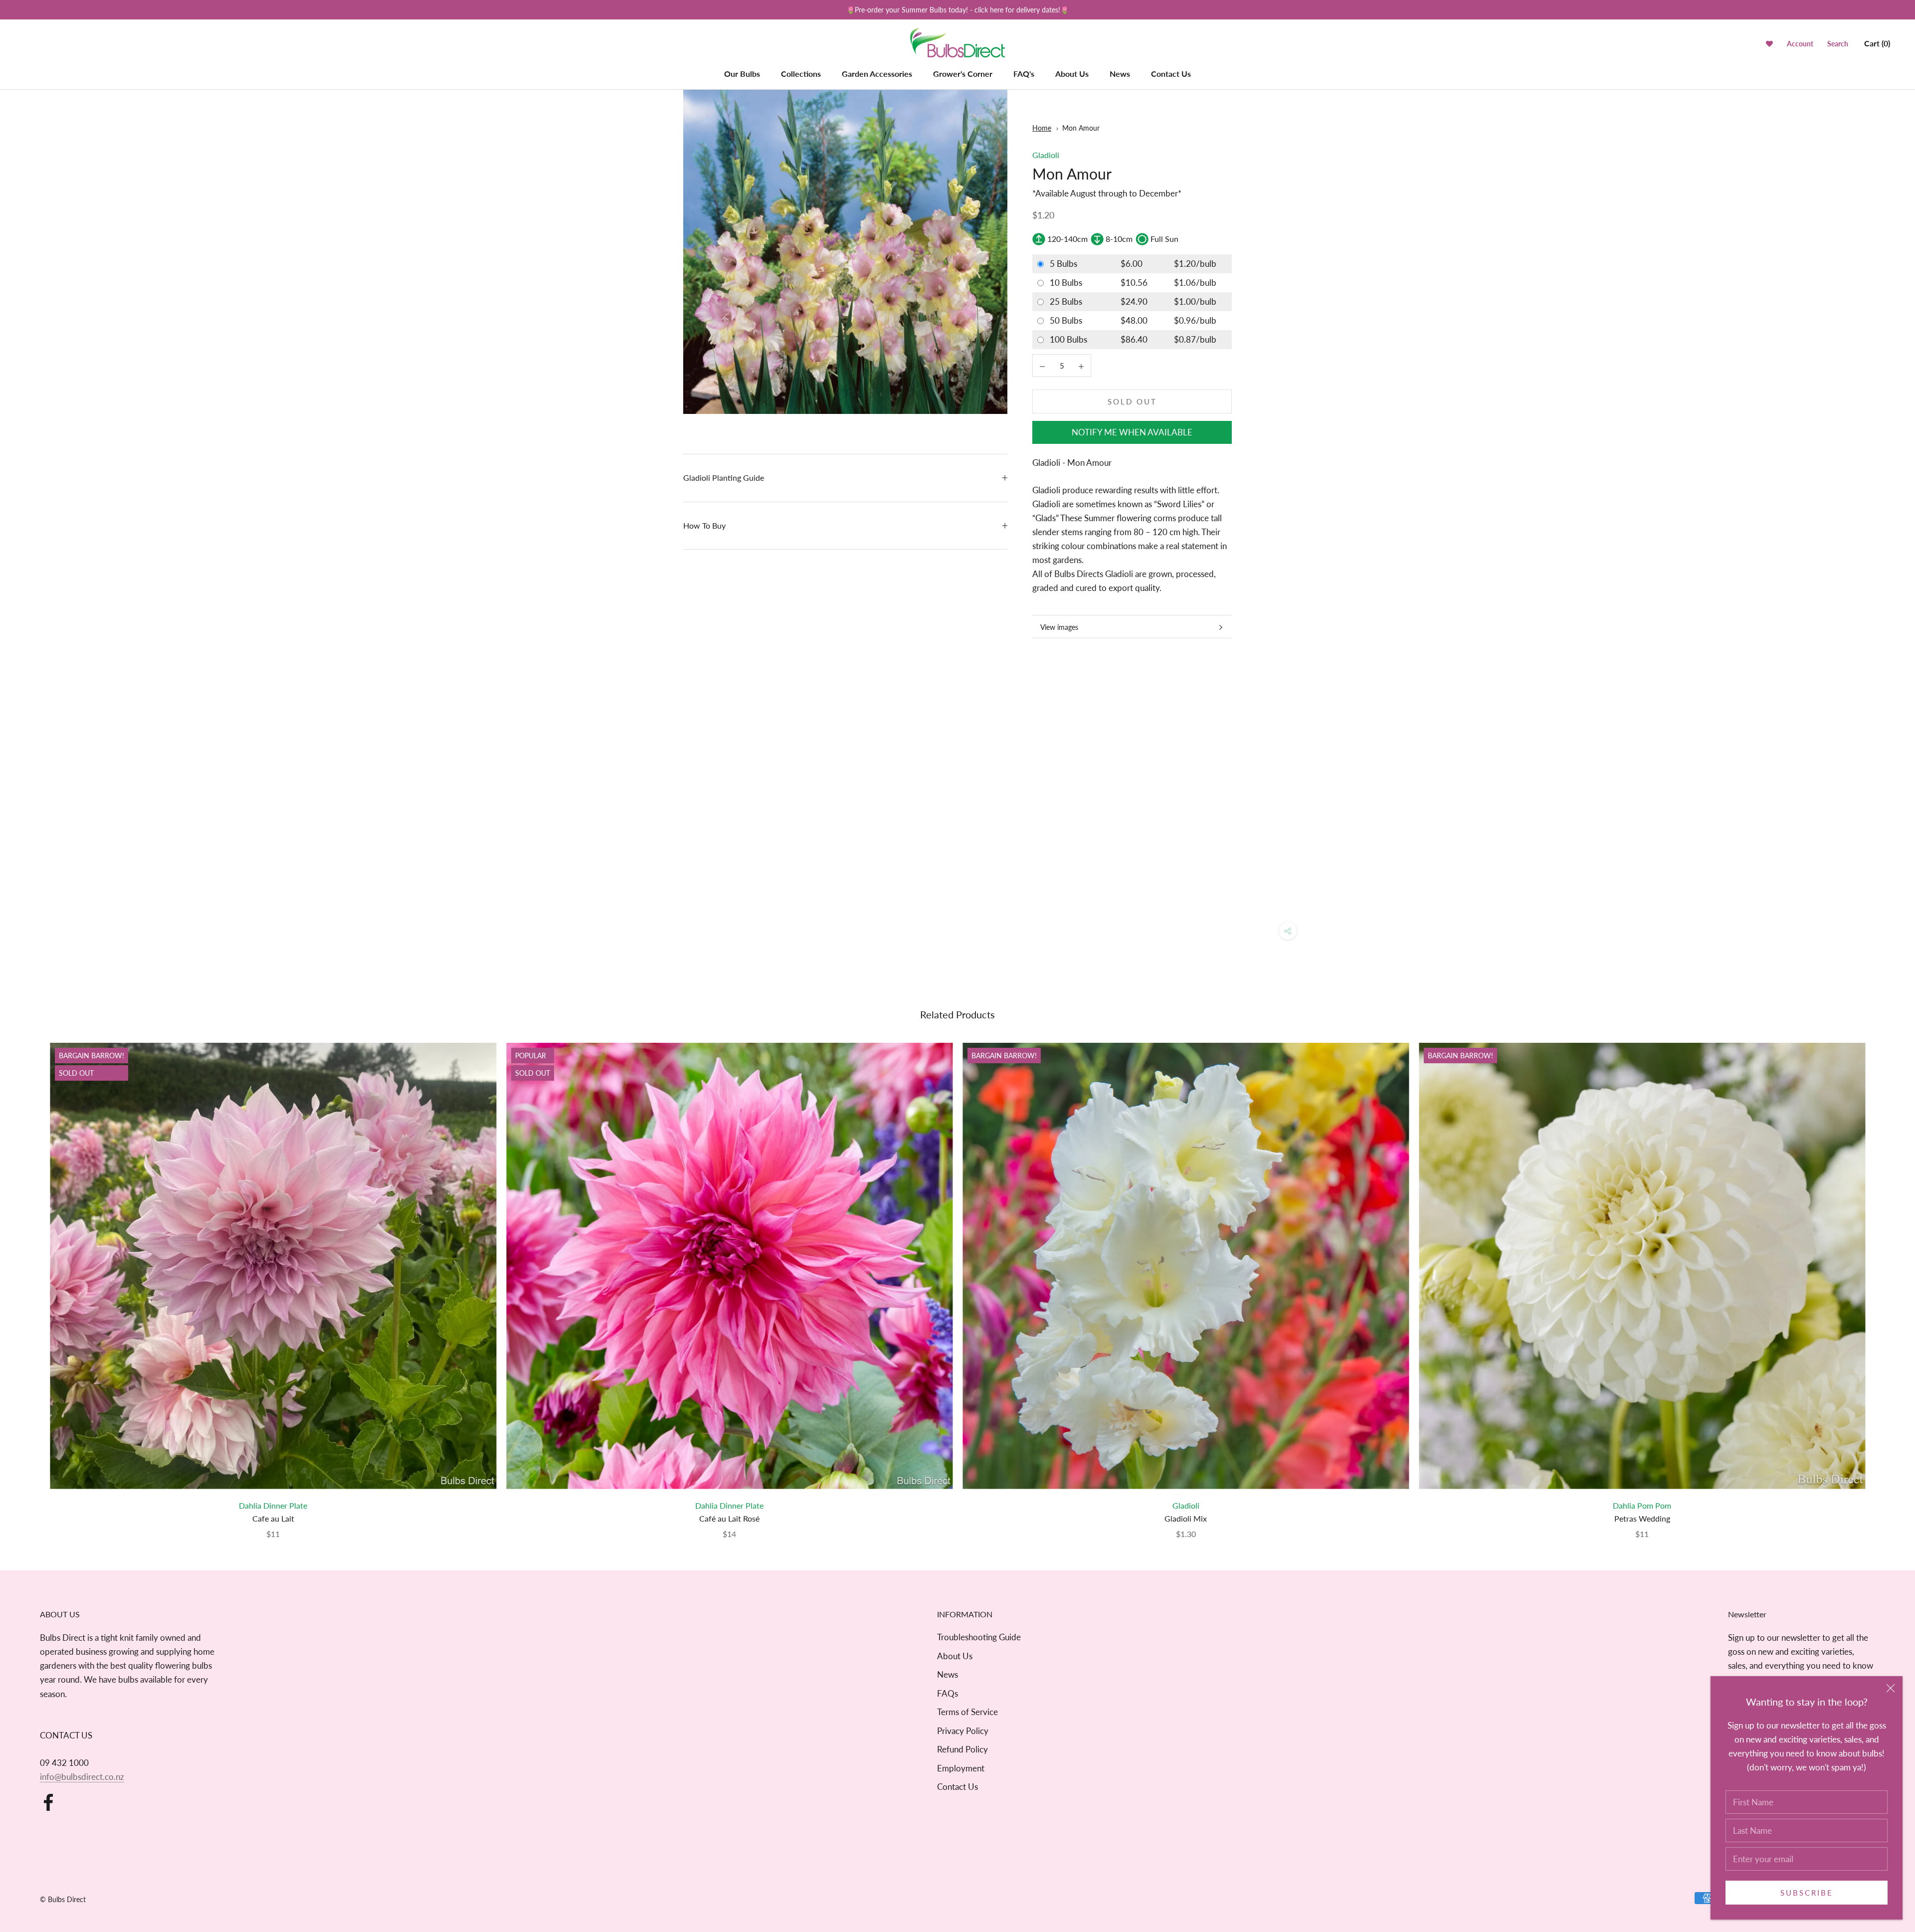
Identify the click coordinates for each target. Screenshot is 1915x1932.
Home (1042, 128)
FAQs (948, 1693)
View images (1059, 627)
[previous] (31, 1280)
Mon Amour (1081, 128)
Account (1800, 44)
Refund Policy (962, 1749)
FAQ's (1024, 74)
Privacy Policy (963, 1731)
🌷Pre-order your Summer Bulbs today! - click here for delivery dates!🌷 (957, 10)
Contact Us (1171, 74)
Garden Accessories (877, 74)
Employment (961, 1768)
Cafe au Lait (273, 1518)
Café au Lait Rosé (729, 1518)
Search (1838, 44)
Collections (801, 74)
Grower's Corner (963, 74)
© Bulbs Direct (63, 1899)
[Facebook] (48, 1802)
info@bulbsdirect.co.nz (82, 1777)
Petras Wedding (1642, 1518)
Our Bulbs (742, 74)
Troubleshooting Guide (979, 1637)
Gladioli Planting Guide (724, 478)
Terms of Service (967, 1712)
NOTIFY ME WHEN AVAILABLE (1132, 432)
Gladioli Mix (1186, 1518)
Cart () (1877, 43)
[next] (1884, 1280)
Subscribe (1807, 1893)
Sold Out (1132, 401)
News (1120, 74)
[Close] (1891, 1688)
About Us (1072, 74)
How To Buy (704, 525)
